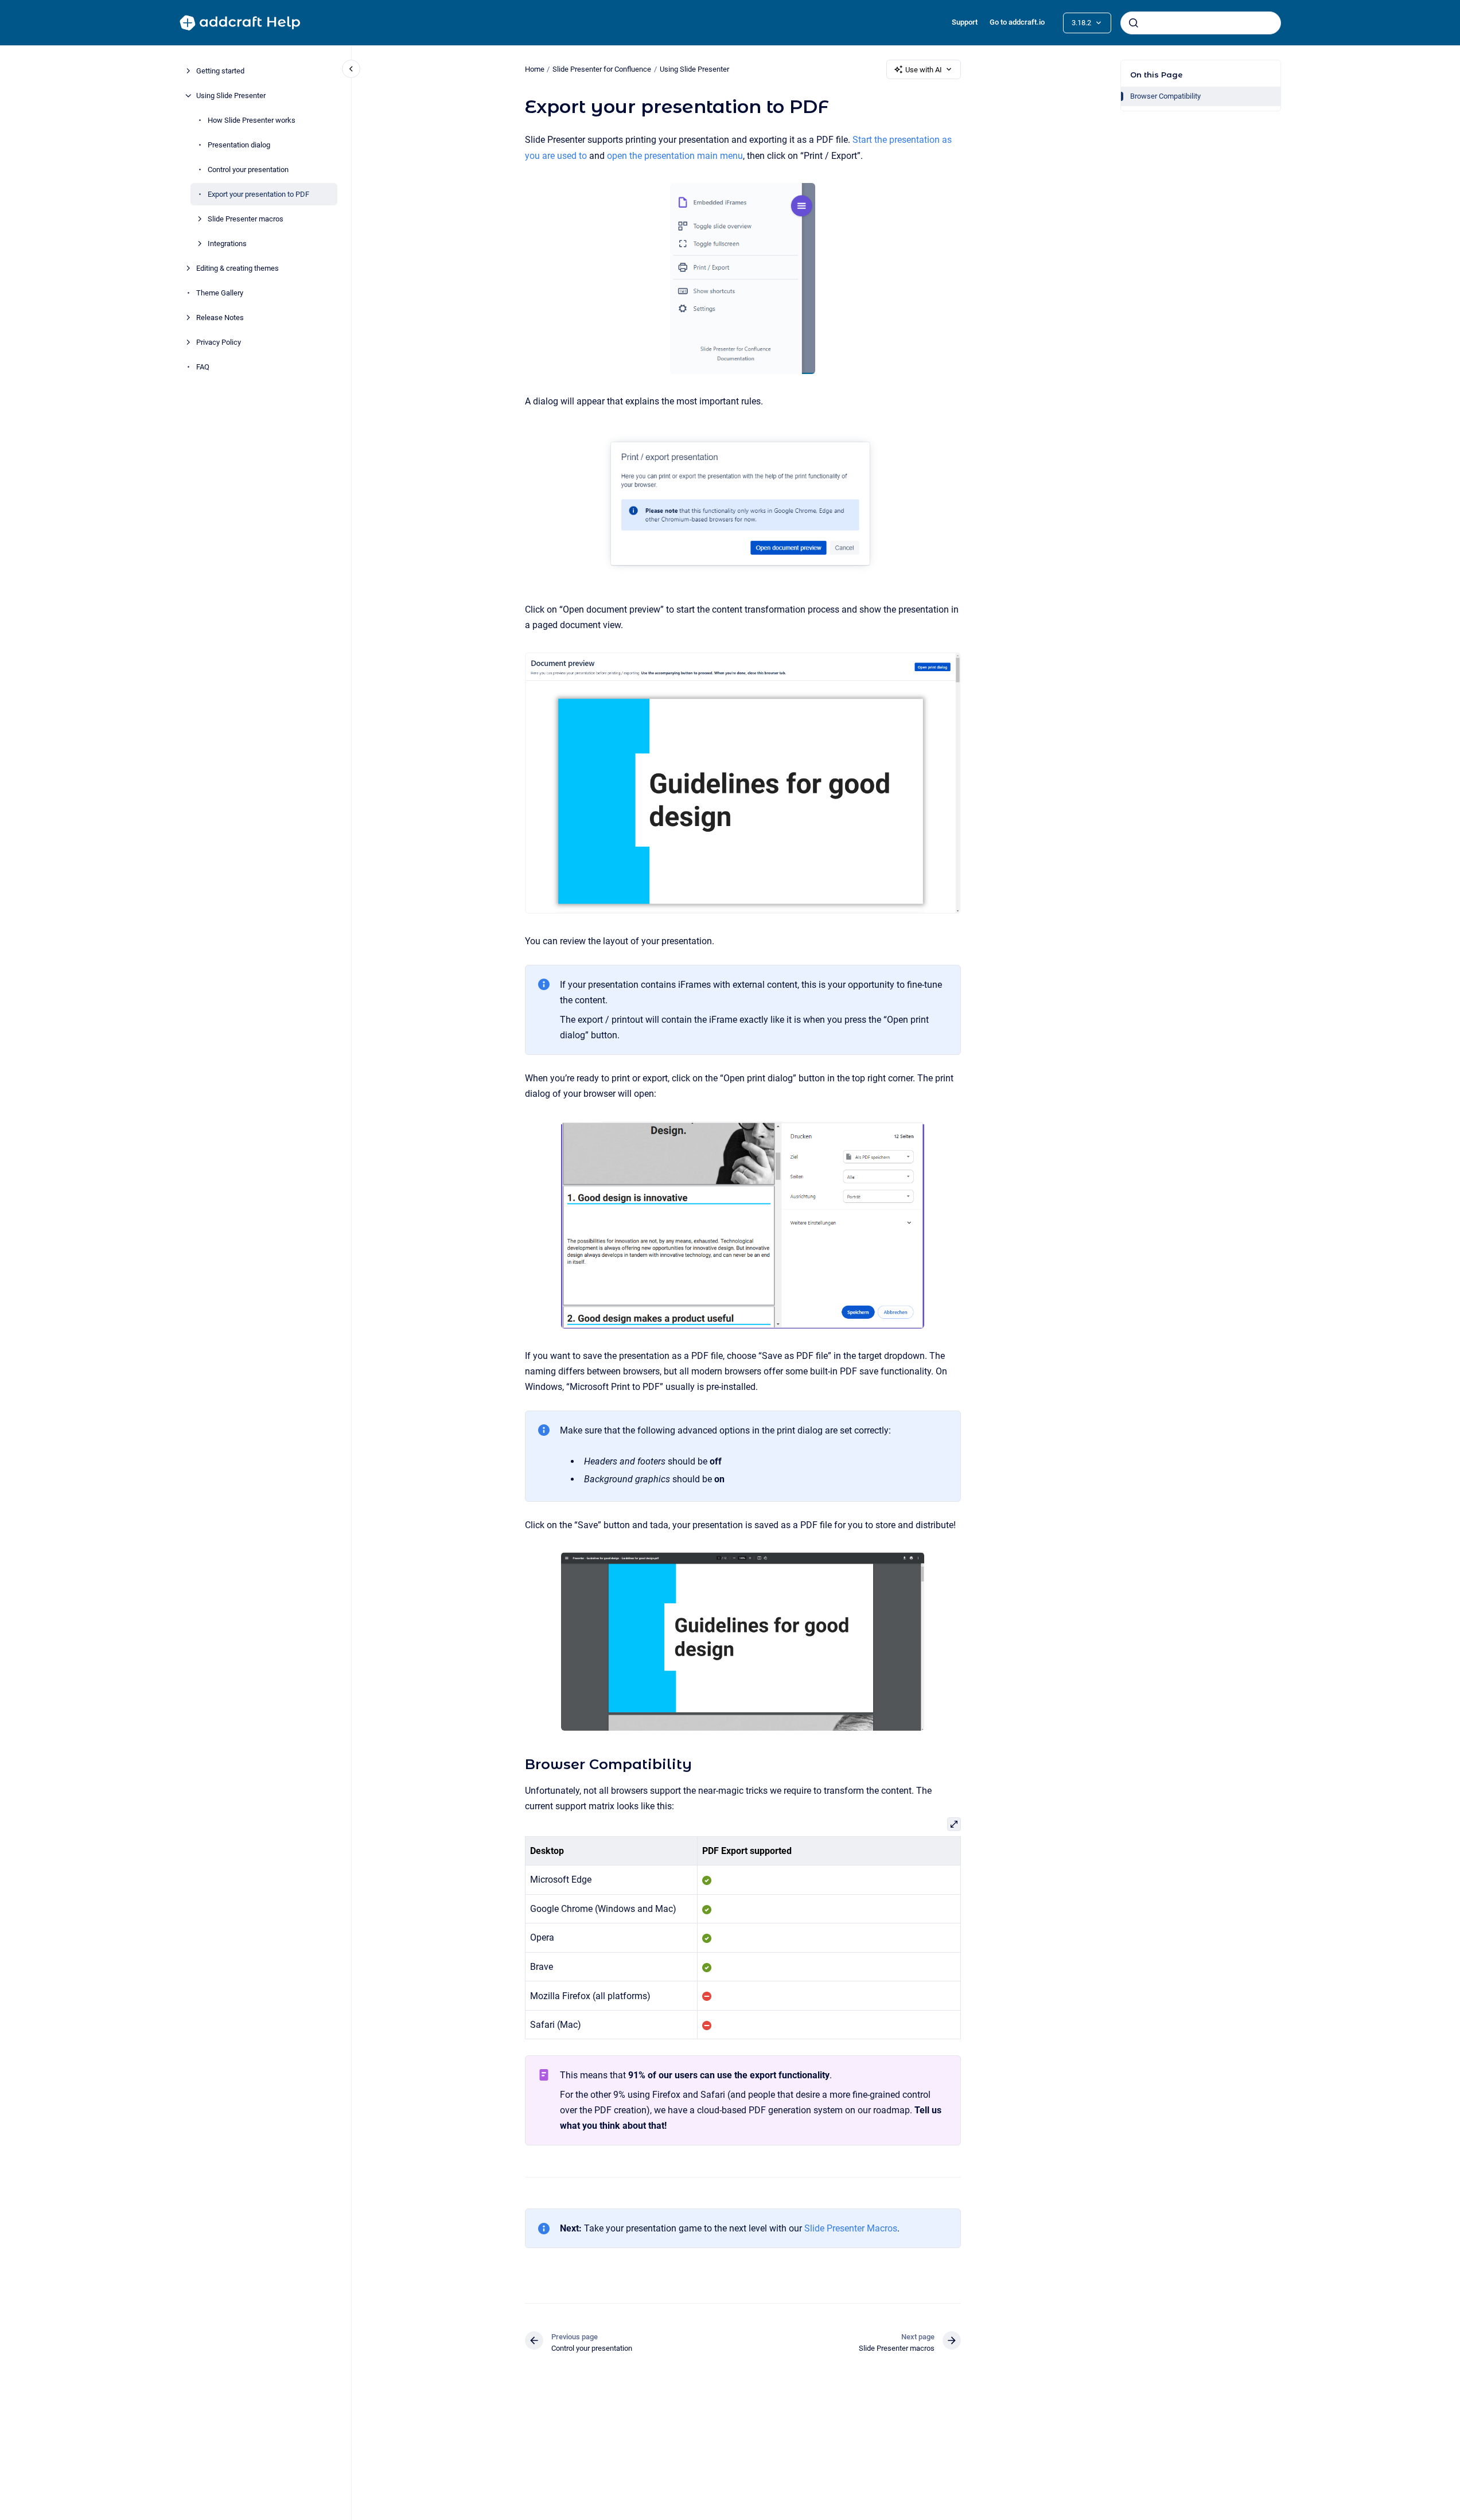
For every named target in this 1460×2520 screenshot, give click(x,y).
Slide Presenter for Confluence (602, 69)
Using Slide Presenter (231, 96)
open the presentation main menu (675, 156)
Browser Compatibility (1165, 96)
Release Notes (220, 318)
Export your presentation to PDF (258, 194)
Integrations (227, 244)
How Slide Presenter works (252, 120)
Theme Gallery (220, 293)
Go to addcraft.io (1017, 22)
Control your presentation (248, 170)
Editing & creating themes (238, 268)
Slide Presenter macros (246, 219)
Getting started (220, 71)
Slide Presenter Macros (851, 2228)
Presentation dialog (239, 145)
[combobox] (1201, 23)
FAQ (203, 367)
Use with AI (924, 70)
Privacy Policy (219, 342)
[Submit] (1134, 23)
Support (965, 22)
